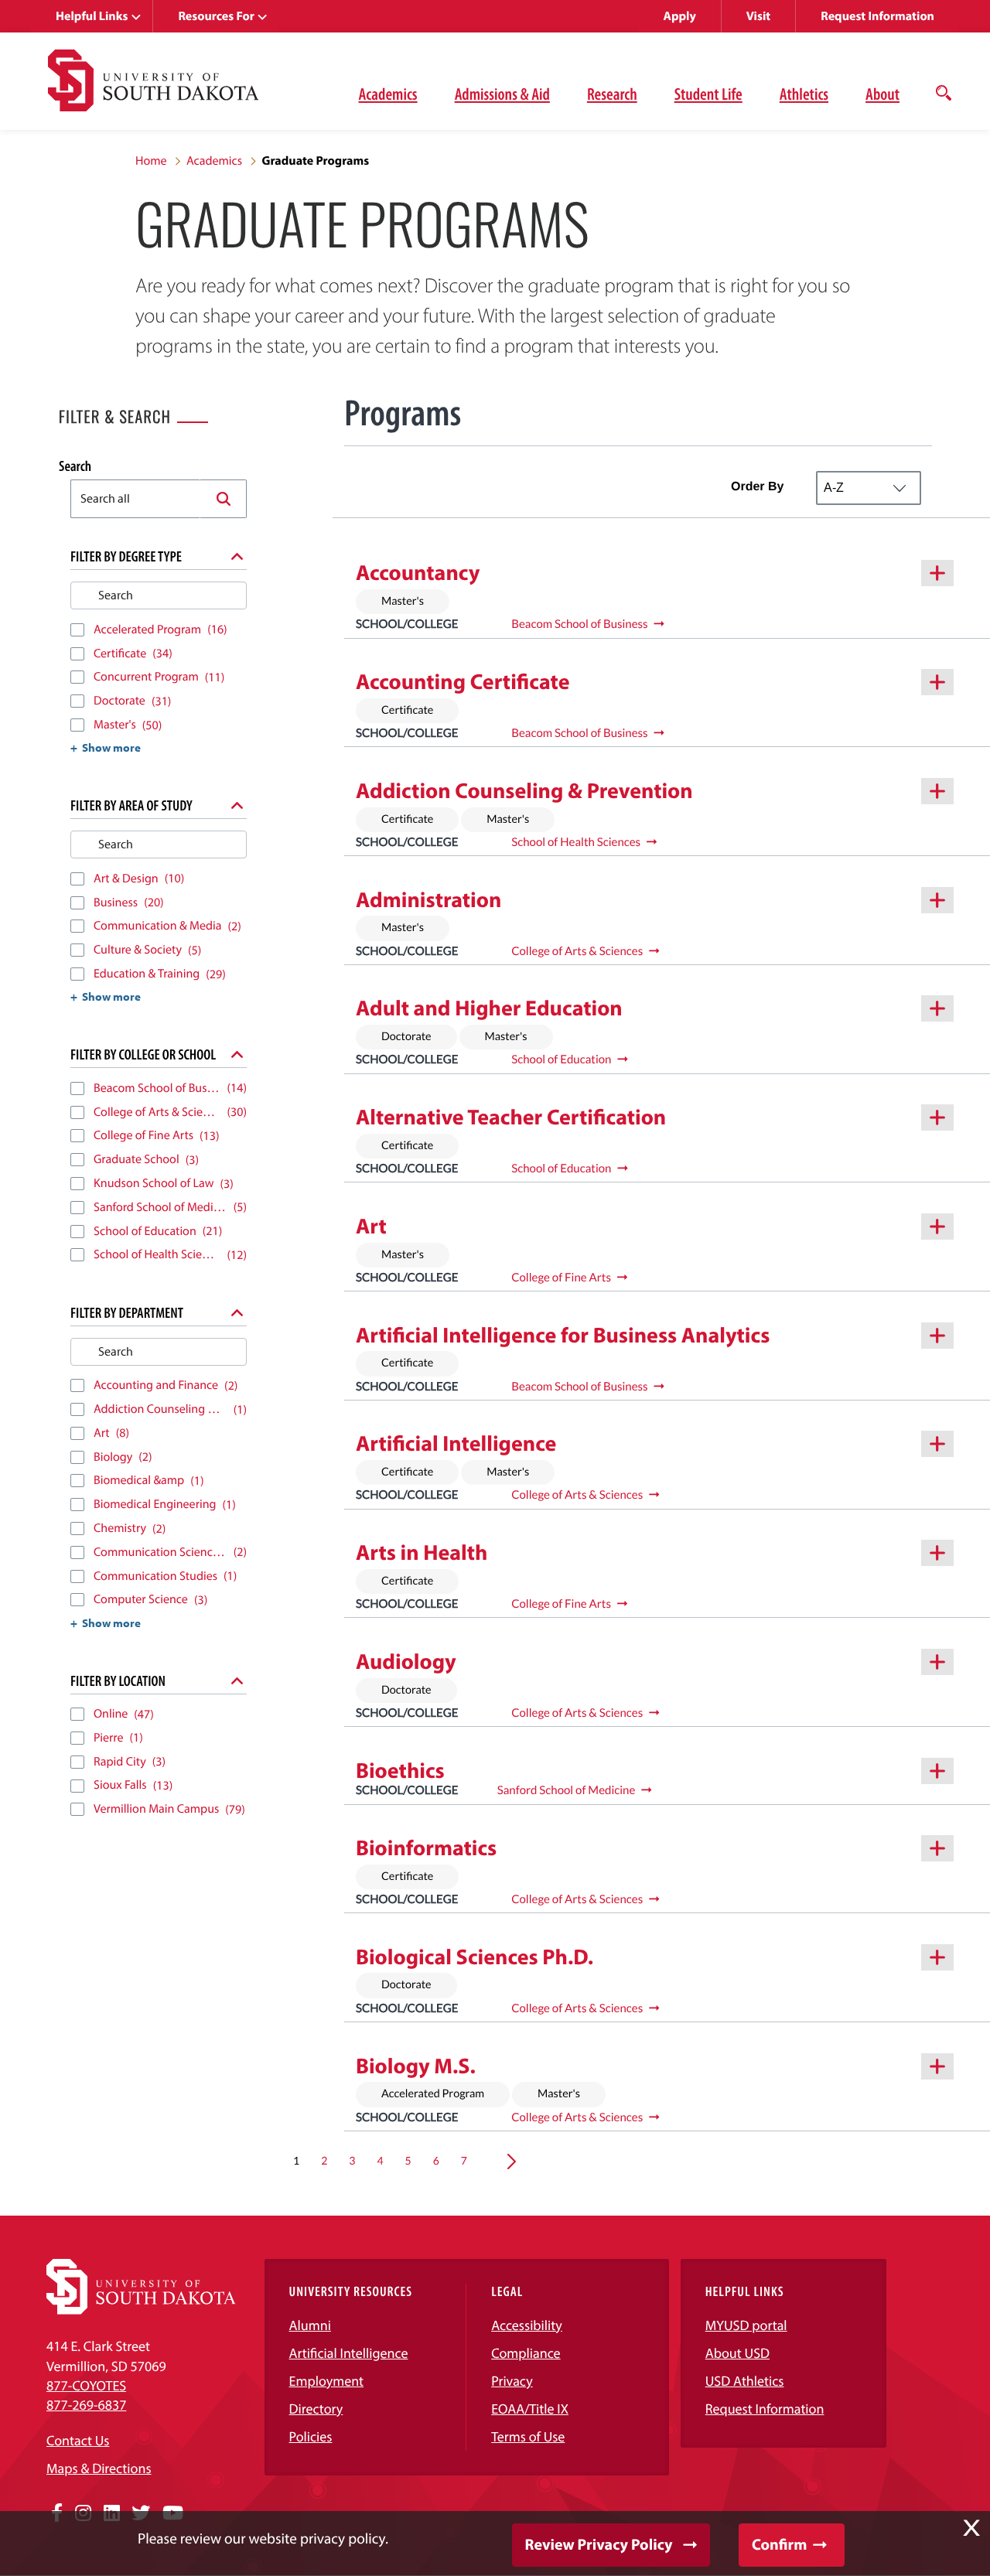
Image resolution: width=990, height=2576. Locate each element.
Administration (428, 900)
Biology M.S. (416, 2066)
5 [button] (408, 2160)
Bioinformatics (426, 1848)
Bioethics (400, 1771)
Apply (680, 16)
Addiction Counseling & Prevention (524, 791)
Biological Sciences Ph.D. (475, 1957)
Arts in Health (422, 1552)
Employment (327, 2381)
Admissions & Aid (502, 94)
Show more (111, 747)
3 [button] (352, 2160)
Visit (758, 16)
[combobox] (136, 499)
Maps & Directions (99, 2468)
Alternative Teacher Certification (511, 1117)
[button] (224, 499)
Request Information (877, 16)
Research (612, 94)
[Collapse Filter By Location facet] (237, 1680)
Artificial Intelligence (456, 1443)
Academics (388, 94)
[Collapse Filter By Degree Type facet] (237, 556)
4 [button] (380, 2160)
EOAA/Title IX (530, 2409)
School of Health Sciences (576, 842)
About (882, 94)
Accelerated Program (433, 2094)
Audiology (406, 1662)
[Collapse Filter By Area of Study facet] (237, 805)
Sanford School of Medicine (567, 1790)
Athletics (804, 94)
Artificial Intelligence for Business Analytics (563, 1335)
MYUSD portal (746, 2325)
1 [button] (296, 2160)
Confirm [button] (779, 2545)
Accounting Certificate (463, 682)
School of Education (561, 1059)
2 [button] (324, 2160)
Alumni (310, 2325)
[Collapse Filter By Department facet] (237, 1312)
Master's (403, 601)
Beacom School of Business (579, 624)
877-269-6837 (86, 2405)
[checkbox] (77, 630)
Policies (311, 2436)
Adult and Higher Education (489, 1008)
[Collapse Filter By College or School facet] (237, 1054)
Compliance (526, 2353)
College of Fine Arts (561, 1278)
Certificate (407, 710)
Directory (316, 2409)
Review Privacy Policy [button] (599, 2545)
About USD (737, 2353)
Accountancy (418, 573)
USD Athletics (745, 2381)
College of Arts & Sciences (577, 951)
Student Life (708, 94)
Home (151, 161)
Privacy (512, 2381)
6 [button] (436, 2160)
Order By (757, 487)
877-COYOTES (86, 2385)
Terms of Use (528, 2436)
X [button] (971, 2528)
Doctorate (406, 1037)
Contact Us (78, 2440)
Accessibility (527, 2325)
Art (371, 1226)
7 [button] (464, 2160)
